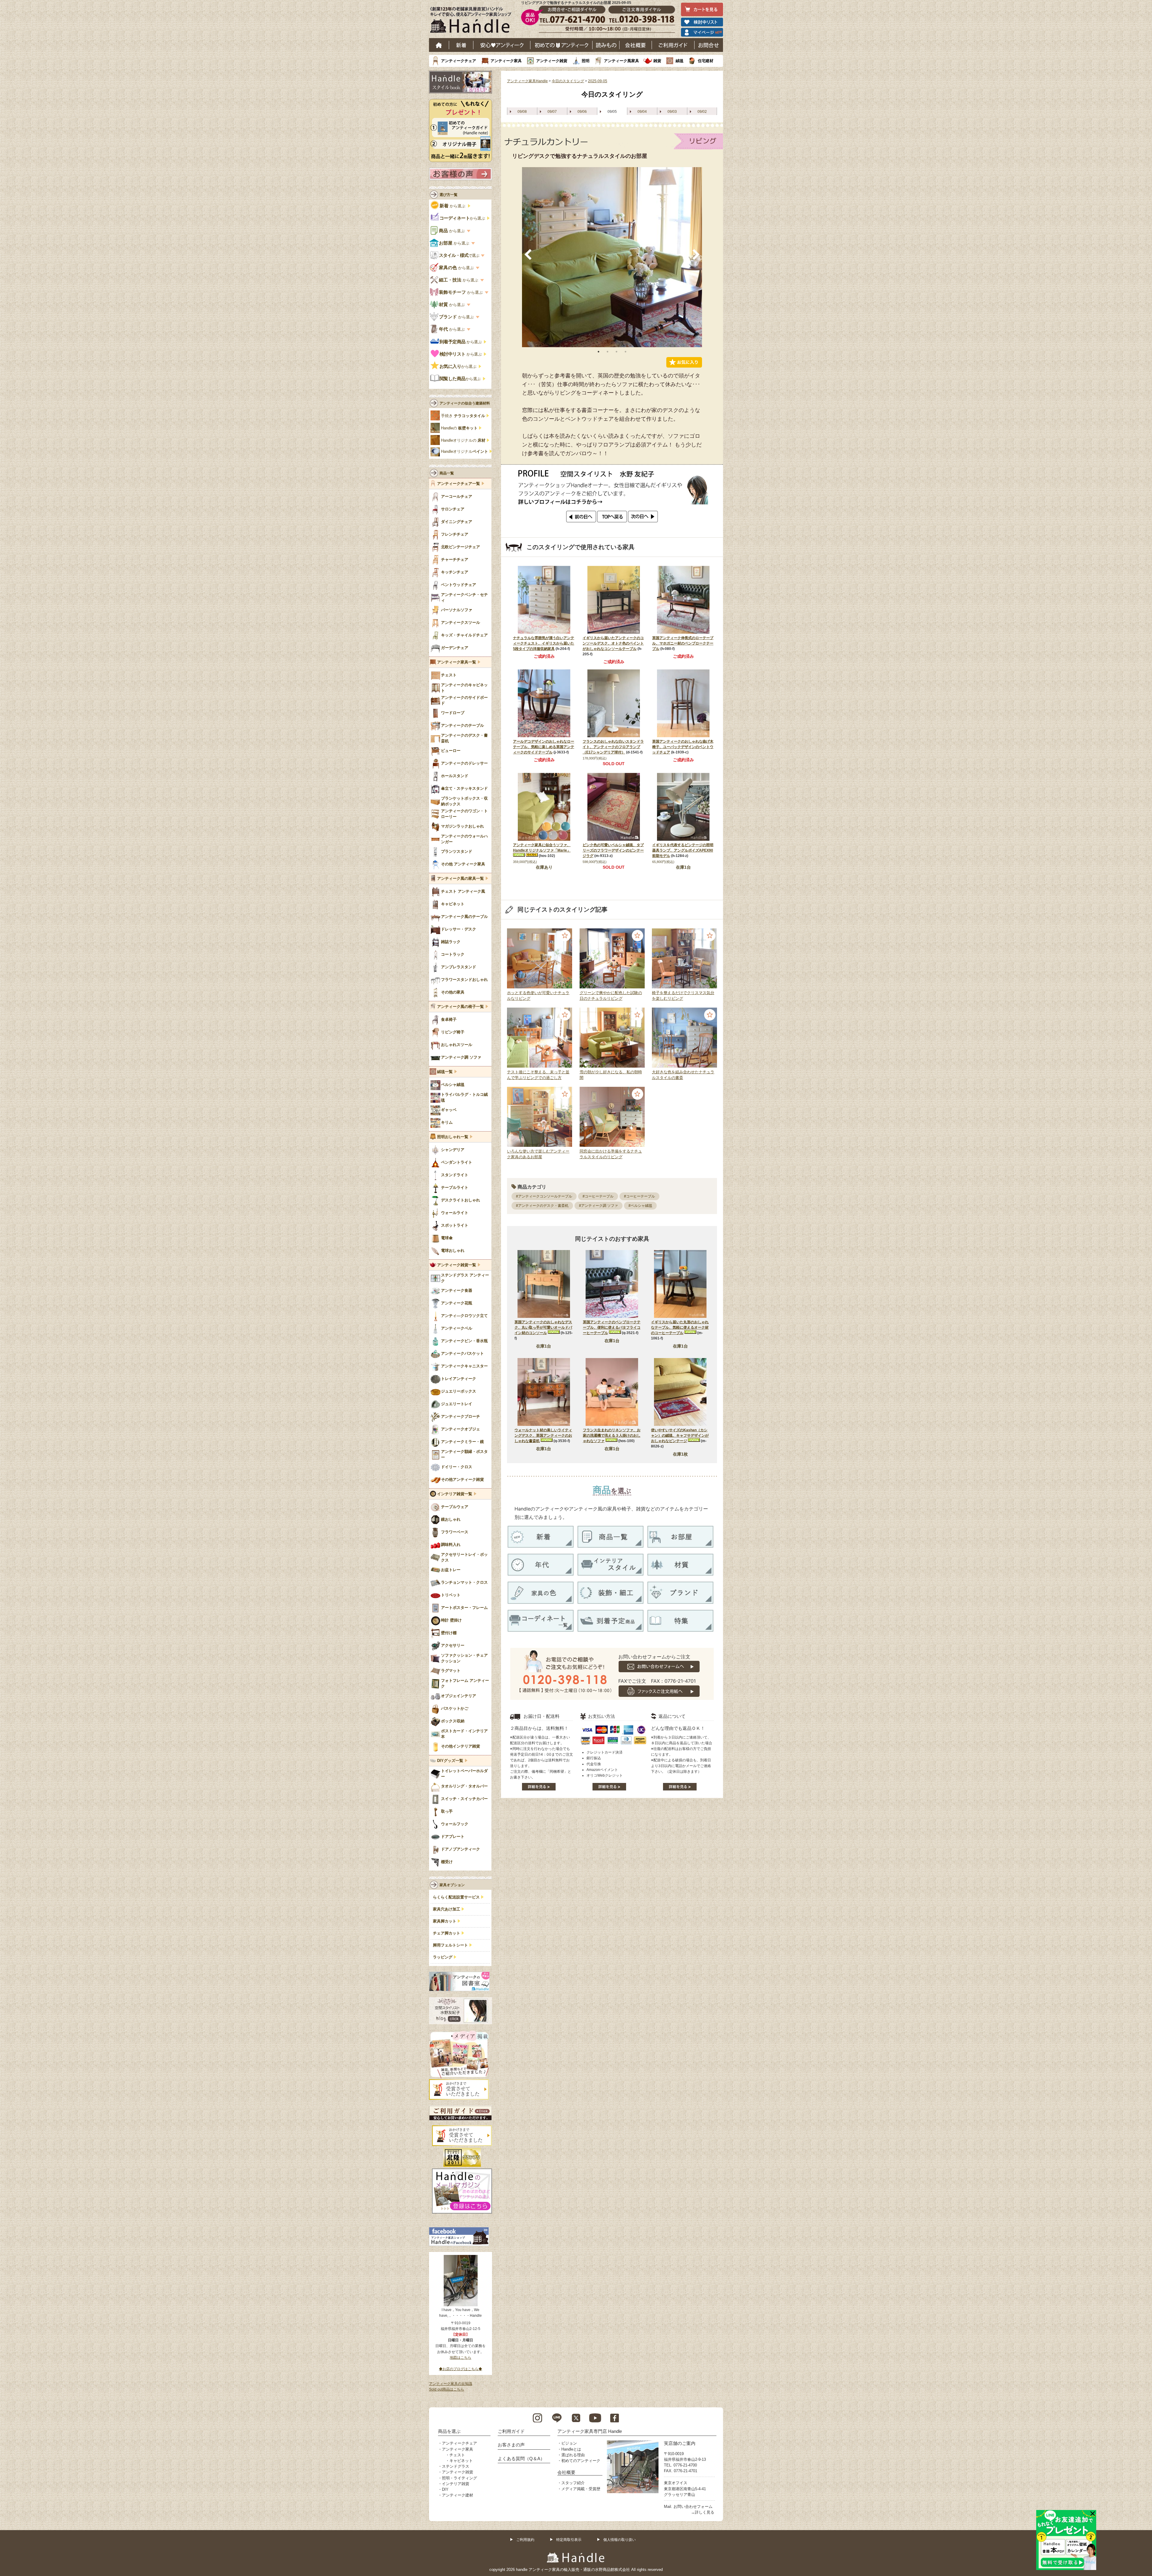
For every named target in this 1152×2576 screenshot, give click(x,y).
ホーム (439, 45)
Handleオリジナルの (463, 440)
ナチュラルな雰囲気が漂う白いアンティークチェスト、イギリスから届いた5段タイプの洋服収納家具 (544, 643)
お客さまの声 (511, 2445)
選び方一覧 (448, 195)
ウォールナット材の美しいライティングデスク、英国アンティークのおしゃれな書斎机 (543, 1435)
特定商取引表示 (569, 2540)
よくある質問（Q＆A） (521, 2459)
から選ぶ (453, 206)
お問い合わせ (709, 45)
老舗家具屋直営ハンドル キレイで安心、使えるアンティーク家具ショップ (473, 21)
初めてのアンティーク (581, 2461)
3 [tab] (616, 352)
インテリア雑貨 (456, 2484)
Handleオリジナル (465, 452)
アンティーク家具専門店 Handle (590, 2431)
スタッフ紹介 (573, 2483)
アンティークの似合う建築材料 (465, 403)
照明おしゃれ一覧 (453, 1137)
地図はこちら (460, 2358)
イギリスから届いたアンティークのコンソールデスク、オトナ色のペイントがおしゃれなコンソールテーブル (613, 643)
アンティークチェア (459, 61)
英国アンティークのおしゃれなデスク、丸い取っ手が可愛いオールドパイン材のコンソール (543, 1327)
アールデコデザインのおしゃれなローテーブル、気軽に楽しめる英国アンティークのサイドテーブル (544, 747)
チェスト (457, 2455)
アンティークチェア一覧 (459, 484)
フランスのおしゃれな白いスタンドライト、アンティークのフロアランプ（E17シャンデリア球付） (613, 747)
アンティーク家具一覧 (457, 662)
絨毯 (679, 61)
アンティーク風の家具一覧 (460, 879)
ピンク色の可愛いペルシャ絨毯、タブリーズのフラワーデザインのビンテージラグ (613, 850)
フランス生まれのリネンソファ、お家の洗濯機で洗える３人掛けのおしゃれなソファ (612, 1435)
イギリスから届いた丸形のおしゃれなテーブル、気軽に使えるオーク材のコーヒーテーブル (680, 1327)
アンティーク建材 (457, 2495)
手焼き (463, 416)
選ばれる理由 (573, 2455)
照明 (586, 61)
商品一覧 (447, 473)
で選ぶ (459, 255)
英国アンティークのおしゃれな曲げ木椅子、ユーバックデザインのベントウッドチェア (683, 747)
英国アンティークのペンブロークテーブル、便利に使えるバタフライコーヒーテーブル (612, 1327)
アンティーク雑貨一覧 (457, 1265)
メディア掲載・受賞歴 (581, 2489)
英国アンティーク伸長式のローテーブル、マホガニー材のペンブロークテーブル (683, 643)
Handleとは (571, 2449)
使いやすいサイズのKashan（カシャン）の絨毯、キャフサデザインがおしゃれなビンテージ (680, 1435)
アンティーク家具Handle (527, 81)
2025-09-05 (598, 81)
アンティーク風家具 (621, 61)
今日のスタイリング (568, 81)
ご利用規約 (525, 2540)
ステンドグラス (456, 2466)
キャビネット (461, 2461)
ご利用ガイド (673, 45)
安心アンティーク (502, 45)
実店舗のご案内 (680, 2443)
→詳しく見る (703, 2512)
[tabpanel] (612, 257)
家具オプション (452, 1885)
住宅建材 (706, 61)
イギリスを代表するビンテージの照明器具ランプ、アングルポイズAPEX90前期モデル (683, 850)
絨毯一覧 (445, 1072)
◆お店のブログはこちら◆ (460, 2369)
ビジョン (569, 2443)
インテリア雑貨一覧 (455, 1494)
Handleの (459, 428)
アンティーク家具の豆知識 (451, 2384)
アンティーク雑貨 (552, 61)
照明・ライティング (459, 2478)
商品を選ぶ (449, 2431)
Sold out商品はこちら (447, 2389)
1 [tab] (598, 352)
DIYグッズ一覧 (450, 1761)
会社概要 (636, 45)
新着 (461, 45)
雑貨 (657, 61)
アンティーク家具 (506, 61)
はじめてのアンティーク (561, 45)
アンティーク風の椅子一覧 (460, 1007)
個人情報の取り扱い (619, 2540)
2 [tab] (607, 352)
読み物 (606, 45)
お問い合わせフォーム (693, 2507)
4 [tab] (625, 352)
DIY (445, 2489)
